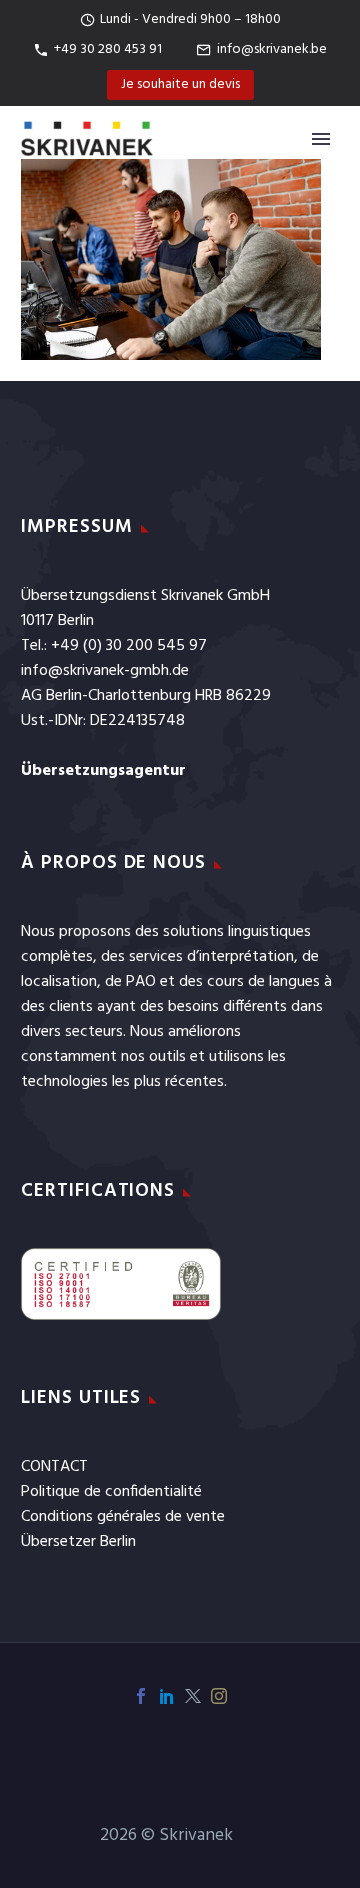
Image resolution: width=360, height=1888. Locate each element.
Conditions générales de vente (123, 1517)
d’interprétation (240, 957)
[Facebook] (141, 1696)
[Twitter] (193, 1696)
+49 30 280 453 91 (108, 49)
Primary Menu (321, 139)
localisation (59, 982)
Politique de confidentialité (111, 1492)
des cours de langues (249, 982)
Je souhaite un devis (180, 84)
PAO (141, 982)
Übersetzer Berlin (78, 1542)
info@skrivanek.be (272, 49)
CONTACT (54, 1467)
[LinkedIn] (167, 1696)
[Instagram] (219, 1696)
